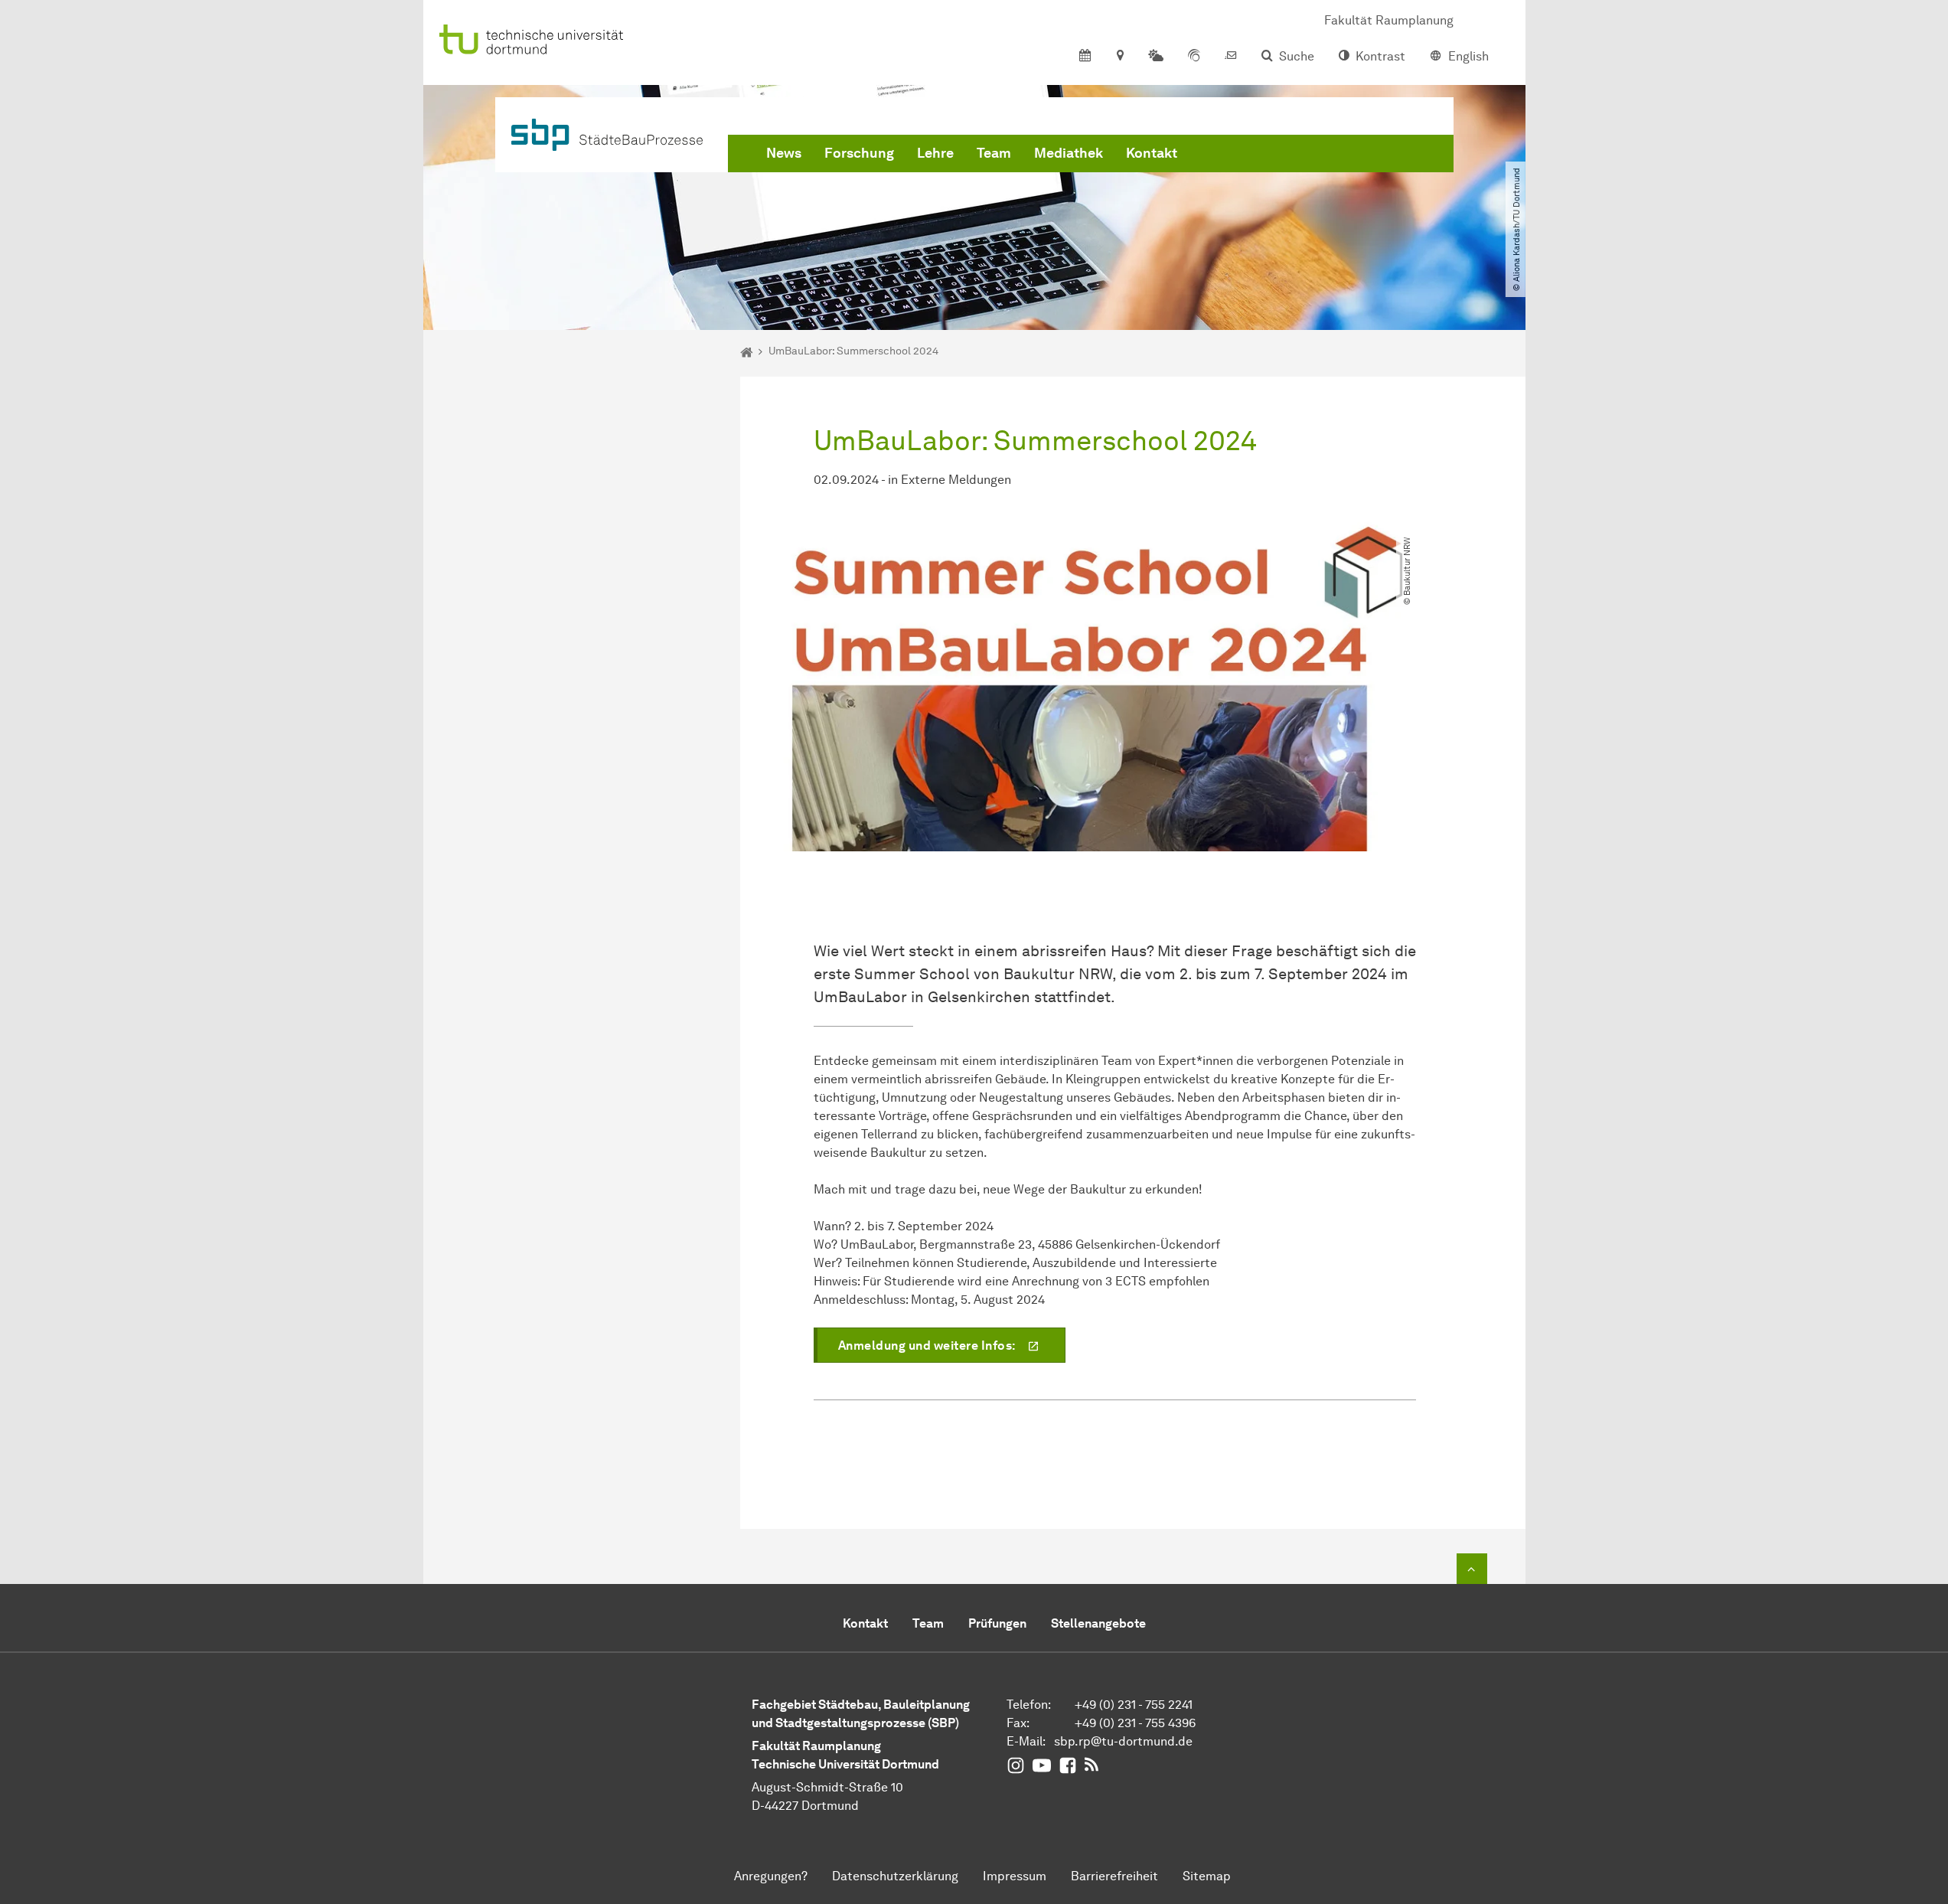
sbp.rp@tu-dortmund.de (1123, 1741)
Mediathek (1069, 153)
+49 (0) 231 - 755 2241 (1134, 1705)
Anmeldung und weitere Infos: (927, 1346)
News (784, 153)
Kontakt (1152, 153)
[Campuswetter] (1156, 57)
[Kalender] (1085, 57)
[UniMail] (1231, 57)
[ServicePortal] (1194, 57)
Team (994, 153)
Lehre (935, 153)
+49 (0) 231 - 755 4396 (1135, 1723)
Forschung (859, 153)
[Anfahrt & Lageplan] (1119, 57)
